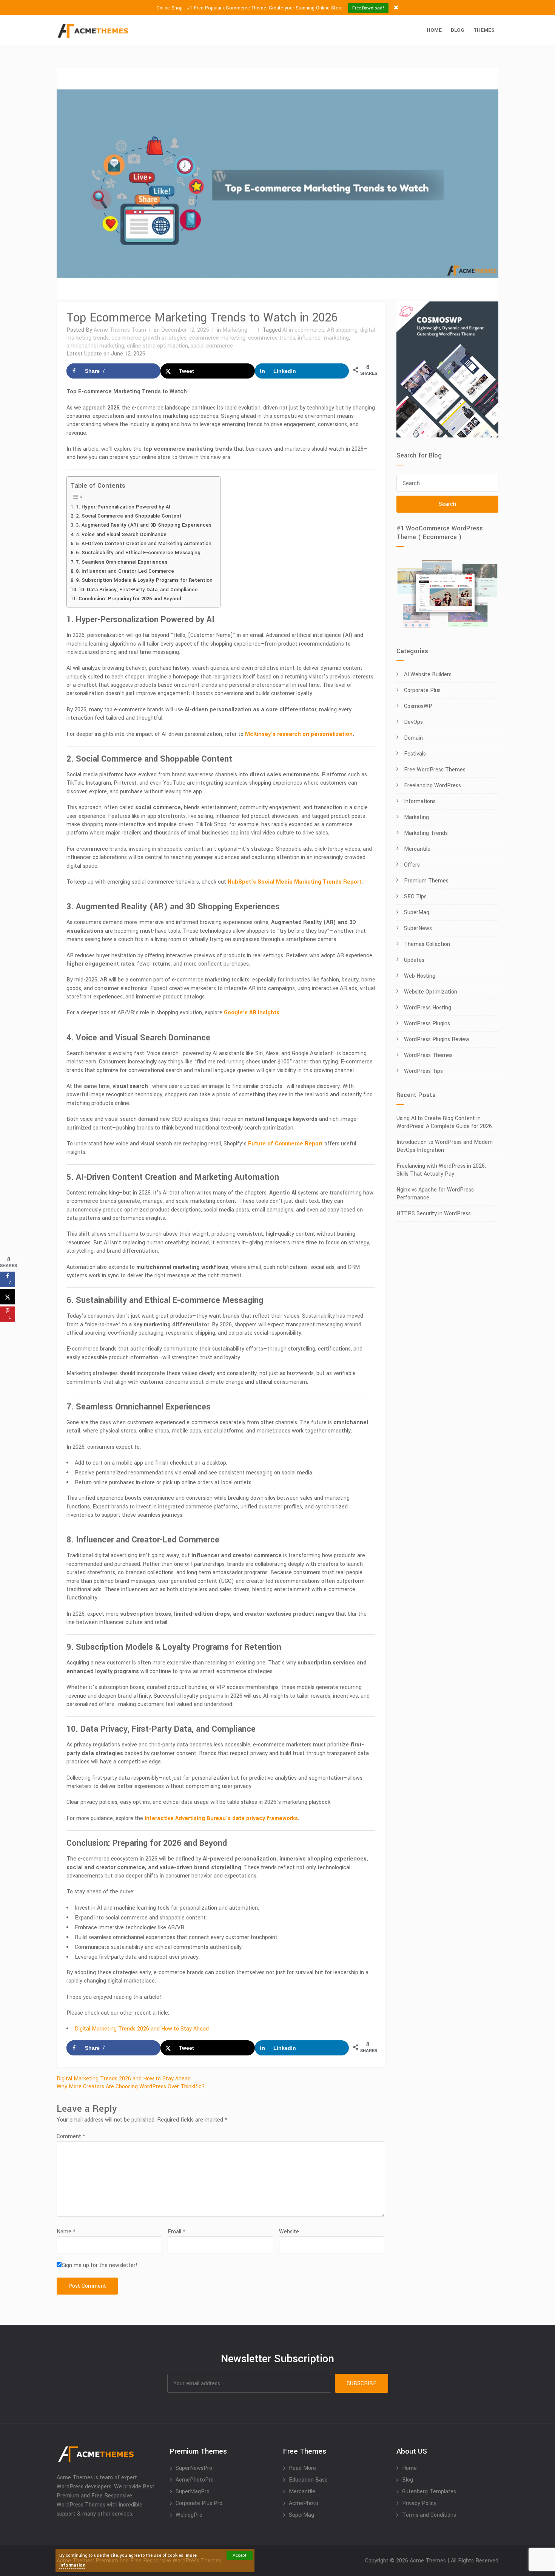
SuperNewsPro (194, 2468)
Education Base (308, 2480)
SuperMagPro (193, 2492)
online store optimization (157, 346)
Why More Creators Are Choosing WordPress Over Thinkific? (131, 2087)
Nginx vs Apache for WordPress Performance (435, 1194)
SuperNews (418, 928)
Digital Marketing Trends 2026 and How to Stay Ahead (142, 2029)
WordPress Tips (423, 1071)
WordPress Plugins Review (437, 1039)
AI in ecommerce (303, 330)
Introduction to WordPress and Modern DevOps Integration (445, 1146)
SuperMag (417, 912)
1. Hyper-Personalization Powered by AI (123, 507)
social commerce (212, 346)
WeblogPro (189, 2515)
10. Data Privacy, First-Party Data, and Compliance (138, 590)
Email (177, 2232)
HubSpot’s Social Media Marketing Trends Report (294, 882)
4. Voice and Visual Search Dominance (121, 534)
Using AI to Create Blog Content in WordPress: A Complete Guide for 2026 (444, 1122)
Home (434, 30)
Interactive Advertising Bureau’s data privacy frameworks (221, 1818)
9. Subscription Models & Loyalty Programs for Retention (144, 580)
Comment (71, 2136)
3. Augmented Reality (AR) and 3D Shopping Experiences (144, 525)
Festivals (415, 754)
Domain (413, 738)
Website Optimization (431, 992)
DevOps (413, 722)
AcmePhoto (304, 2503)
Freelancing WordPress (432, 786)
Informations (420, 801)
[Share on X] (8, 1297)
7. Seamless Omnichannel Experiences (122, 562)
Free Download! (368, 8)
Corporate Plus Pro (199, 2503)
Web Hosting (420, 976)
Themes (484, 30)
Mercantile (417, 849)
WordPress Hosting (428, 1008)
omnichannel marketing (95, 346)
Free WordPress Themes (435, 770)
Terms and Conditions (429, 2515)
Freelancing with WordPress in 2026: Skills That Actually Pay (441, 1170)
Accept (240, 2555)
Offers (412, 865)
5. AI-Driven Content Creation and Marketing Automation (144, 543)
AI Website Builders (428, 675)
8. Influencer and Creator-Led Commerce (125, 571)
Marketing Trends (426, 833)
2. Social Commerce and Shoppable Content (129, 516)
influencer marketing (323, 338)
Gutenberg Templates (429, 2492)
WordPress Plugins (427, 1024)
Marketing (235, 330)
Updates (414, 960)
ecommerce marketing (217, 338)
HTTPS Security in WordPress (434, 1214)
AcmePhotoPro (195, 2480)
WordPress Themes (428, 1055)
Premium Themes (426, 881)
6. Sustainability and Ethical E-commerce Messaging (138, 552)
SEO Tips (415, 897)
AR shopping (342, 330)
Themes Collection (427, 944)
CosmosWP (418, 706)
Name (66, 2232)
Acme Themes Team (120, 330)
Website (289, 2232)
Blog (458, 30)
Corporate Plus (422, 690)
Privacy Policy (419, 2503)
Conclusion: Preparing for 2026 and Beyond (130, 599)
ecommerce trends (272, 338)
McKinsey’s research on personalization (299, 734)
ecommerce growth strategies (149, 338)
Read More (302, 2468)
